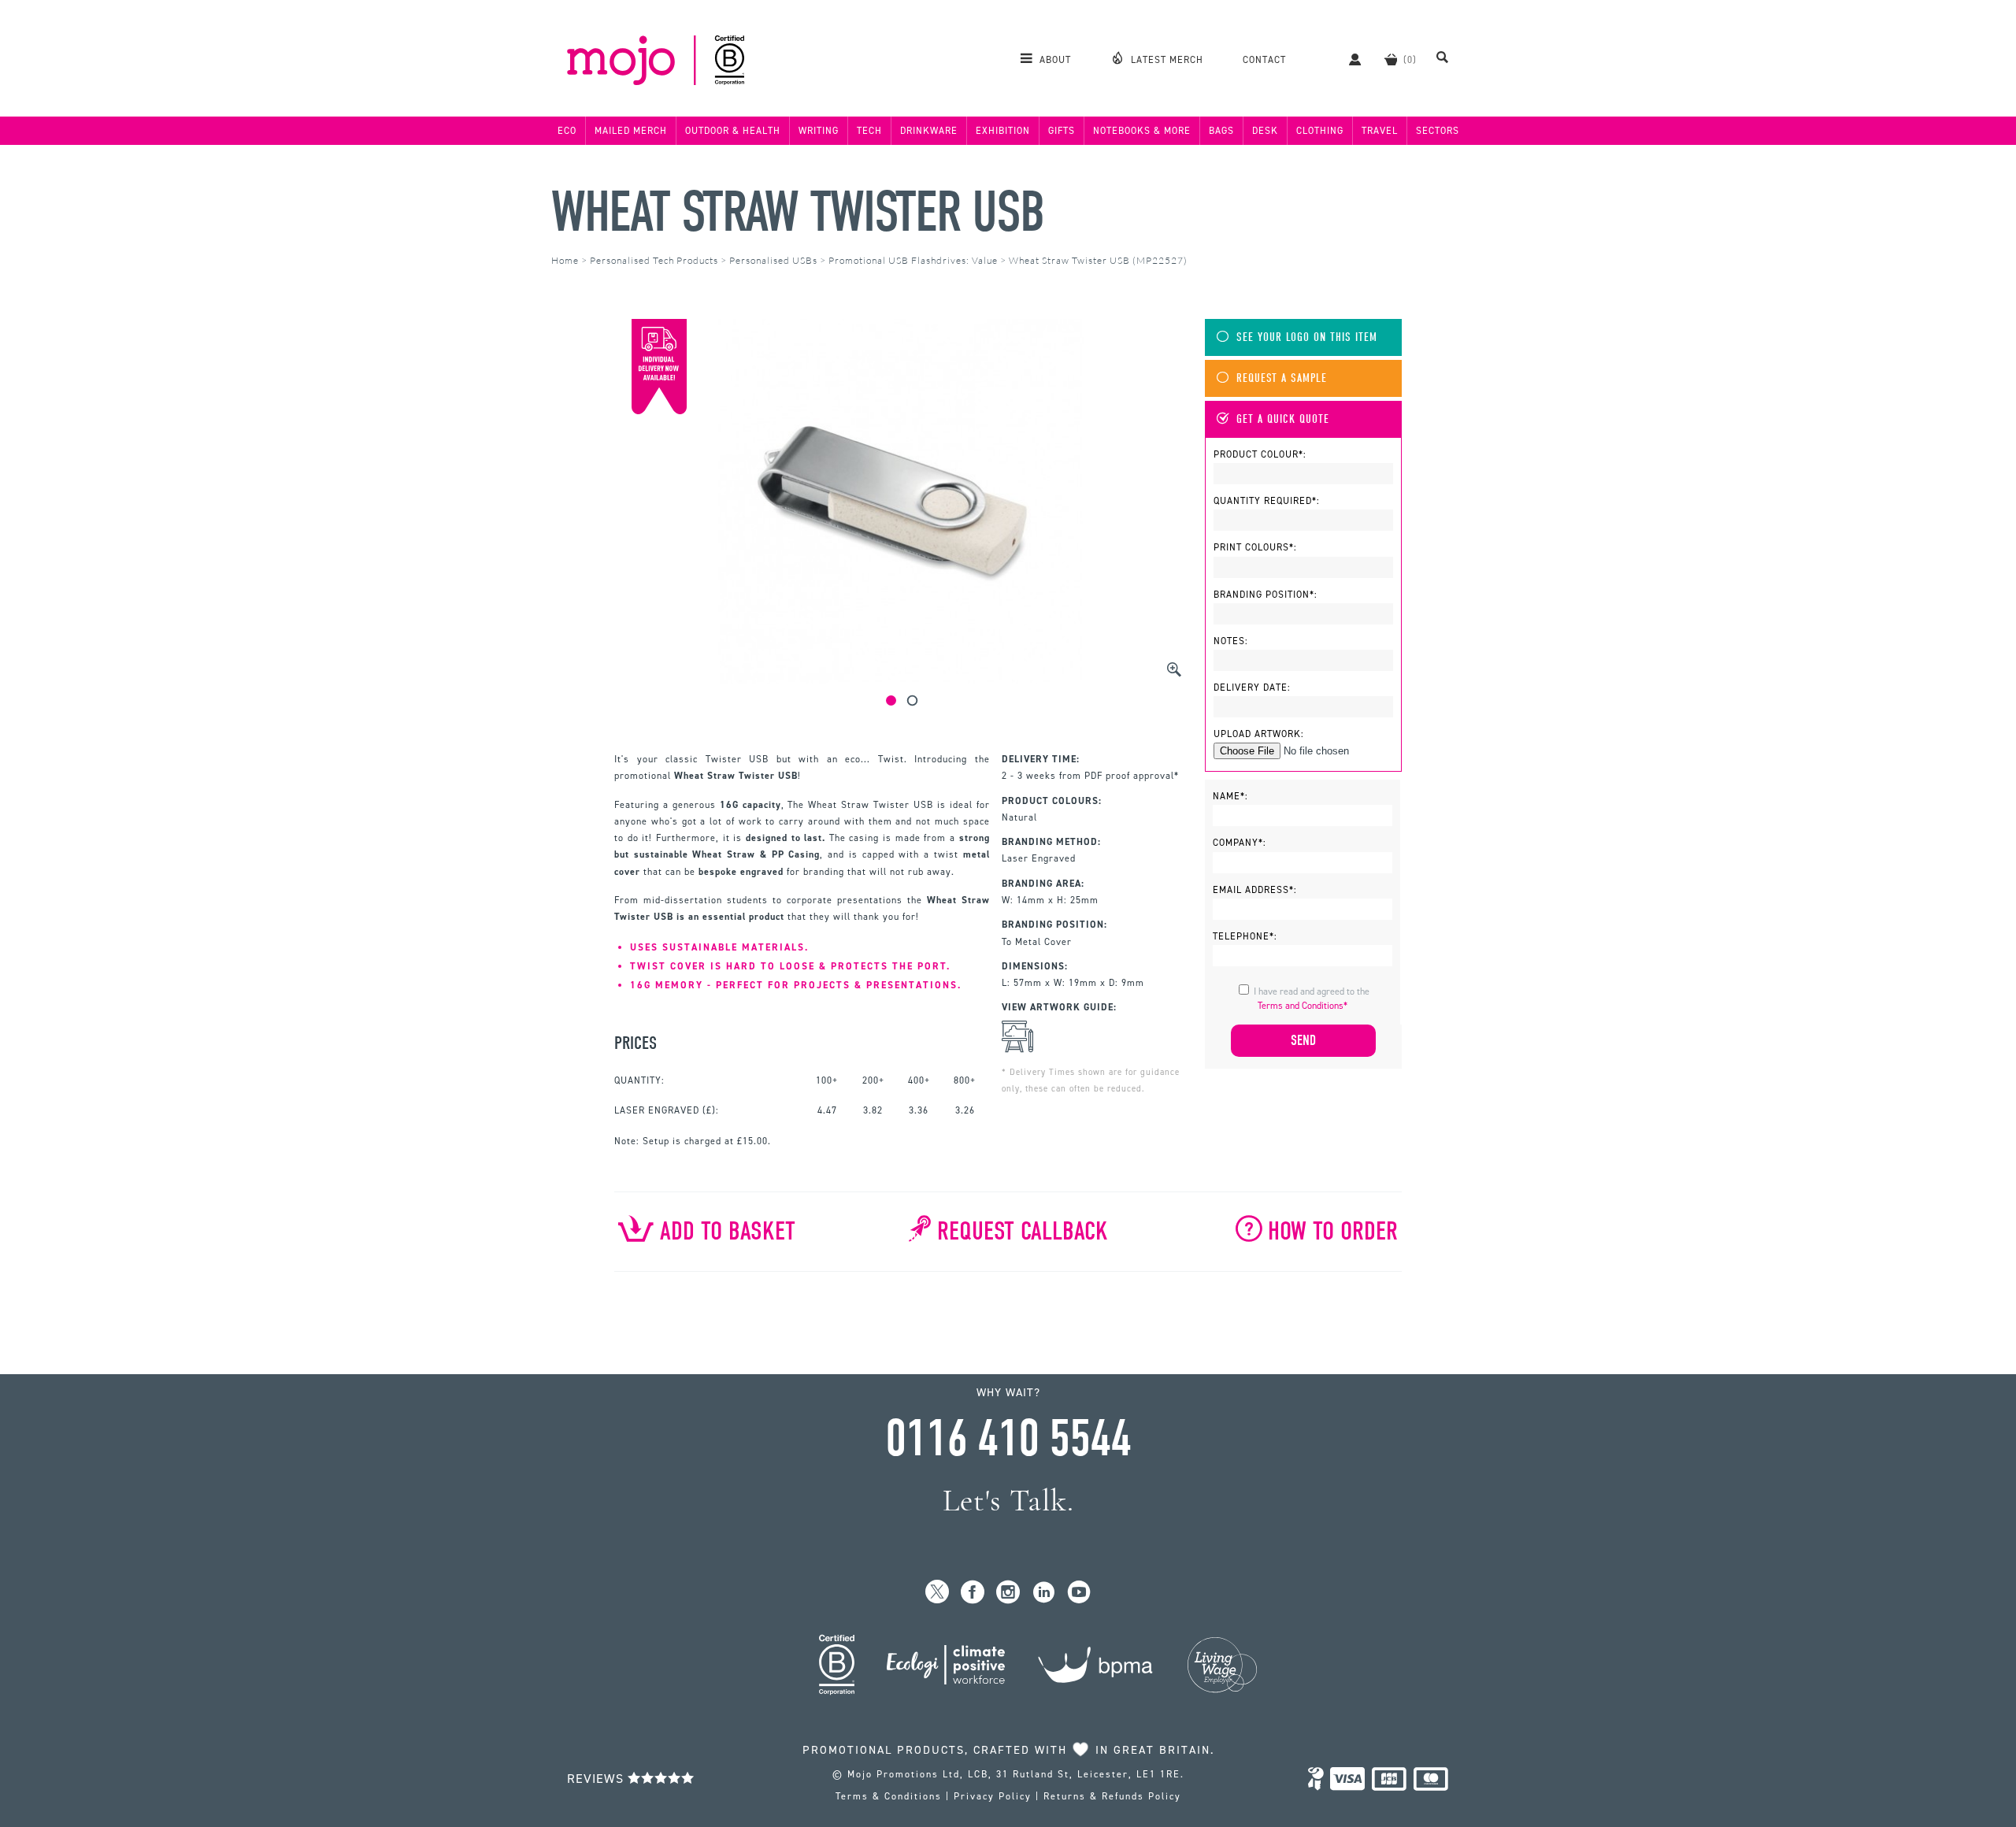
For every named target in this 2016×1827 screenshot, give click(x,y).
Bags (1221, 131)
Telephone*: (1245, 936)
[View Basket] (1391, 59)
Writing (819, 131)
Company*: (1240, 843)
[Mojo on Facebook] (973, 1593)
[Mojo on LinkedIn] (1044, 1593)
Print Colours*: (1255, 547)
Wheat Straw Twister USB (798, 212)
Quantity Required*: (1267, 501)
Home (565, 260)
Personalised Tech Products (654, 260)
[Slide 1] (891, 700)
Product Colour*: (1260, 454)
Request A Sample (1282, 378)
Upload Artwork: (1259, 734)
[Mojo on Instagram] (1008, 1593)
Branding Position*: (1266, 595)
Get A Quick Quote (1283, 419)
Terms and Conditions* (1303, 1006)
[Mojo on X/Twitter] (938, 1593)
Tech (869, 131)
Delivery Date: (1252, 687)
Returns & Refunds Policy (1112, 1796)
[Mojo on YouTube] (1079, 1593)
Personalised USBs (773, 260)
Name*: (1230, 796)
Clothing (1320, 131)
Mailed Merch (631, 131)
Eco (567, 131)
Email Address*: (1255, 890)
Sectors (1438, 131)
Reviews (597, 1779)
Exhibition (1003, 131)
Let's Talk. (1008, 1501)
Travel (1380, 131)
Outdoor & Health (733, 131)
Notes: (1231, 641)
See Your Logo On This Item (1307, 337)
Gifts (1062, 131)
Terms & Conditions (889, 1796)
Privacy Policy (993, 1796)
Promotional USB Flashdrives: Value (913, 260)
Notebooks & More (1142, 131)
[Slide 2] (912, 700)
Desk (1265, 131)
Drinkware (929, 131)
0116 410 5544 (1008, 1439)
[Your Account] (1347, 59)
